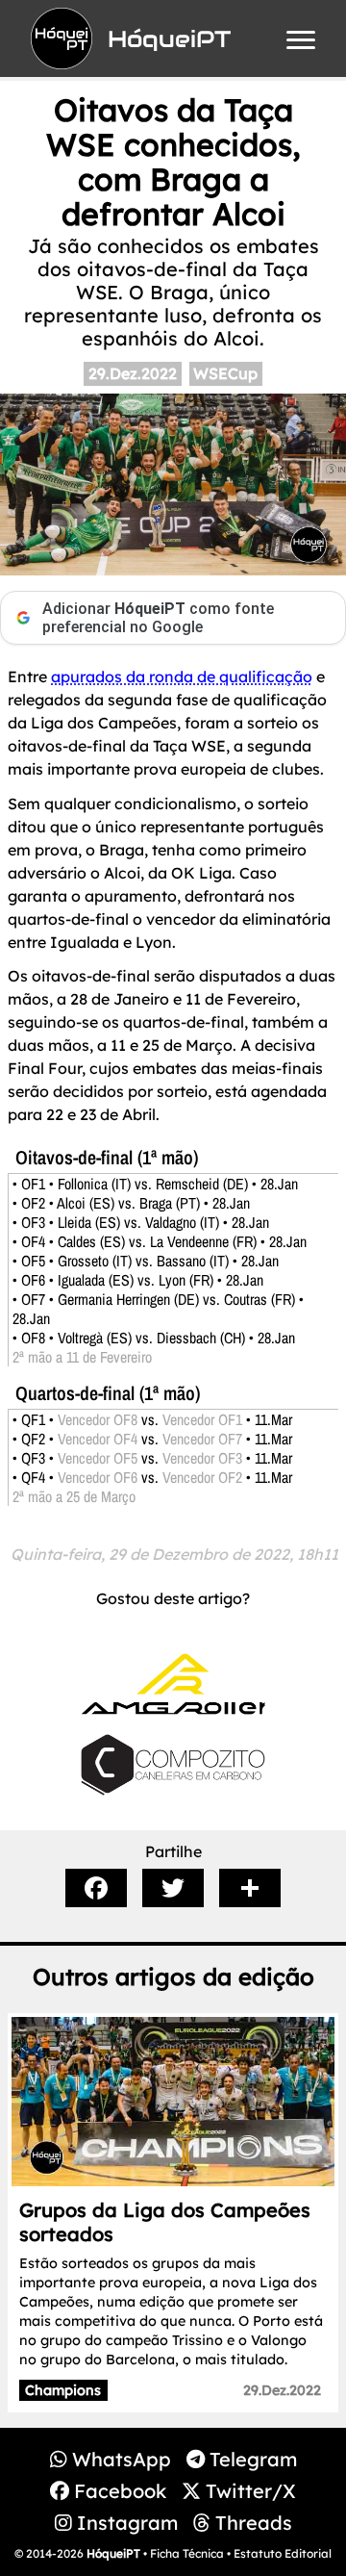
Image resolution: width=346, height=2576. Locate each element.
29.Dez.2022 (133, 373)
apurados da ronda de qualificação (182, 676)
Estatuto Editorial (283, 2553)
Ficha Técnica (187, 2553)
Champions (63, 2390)
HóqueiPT (113, 2553)
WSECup (225, 373)
